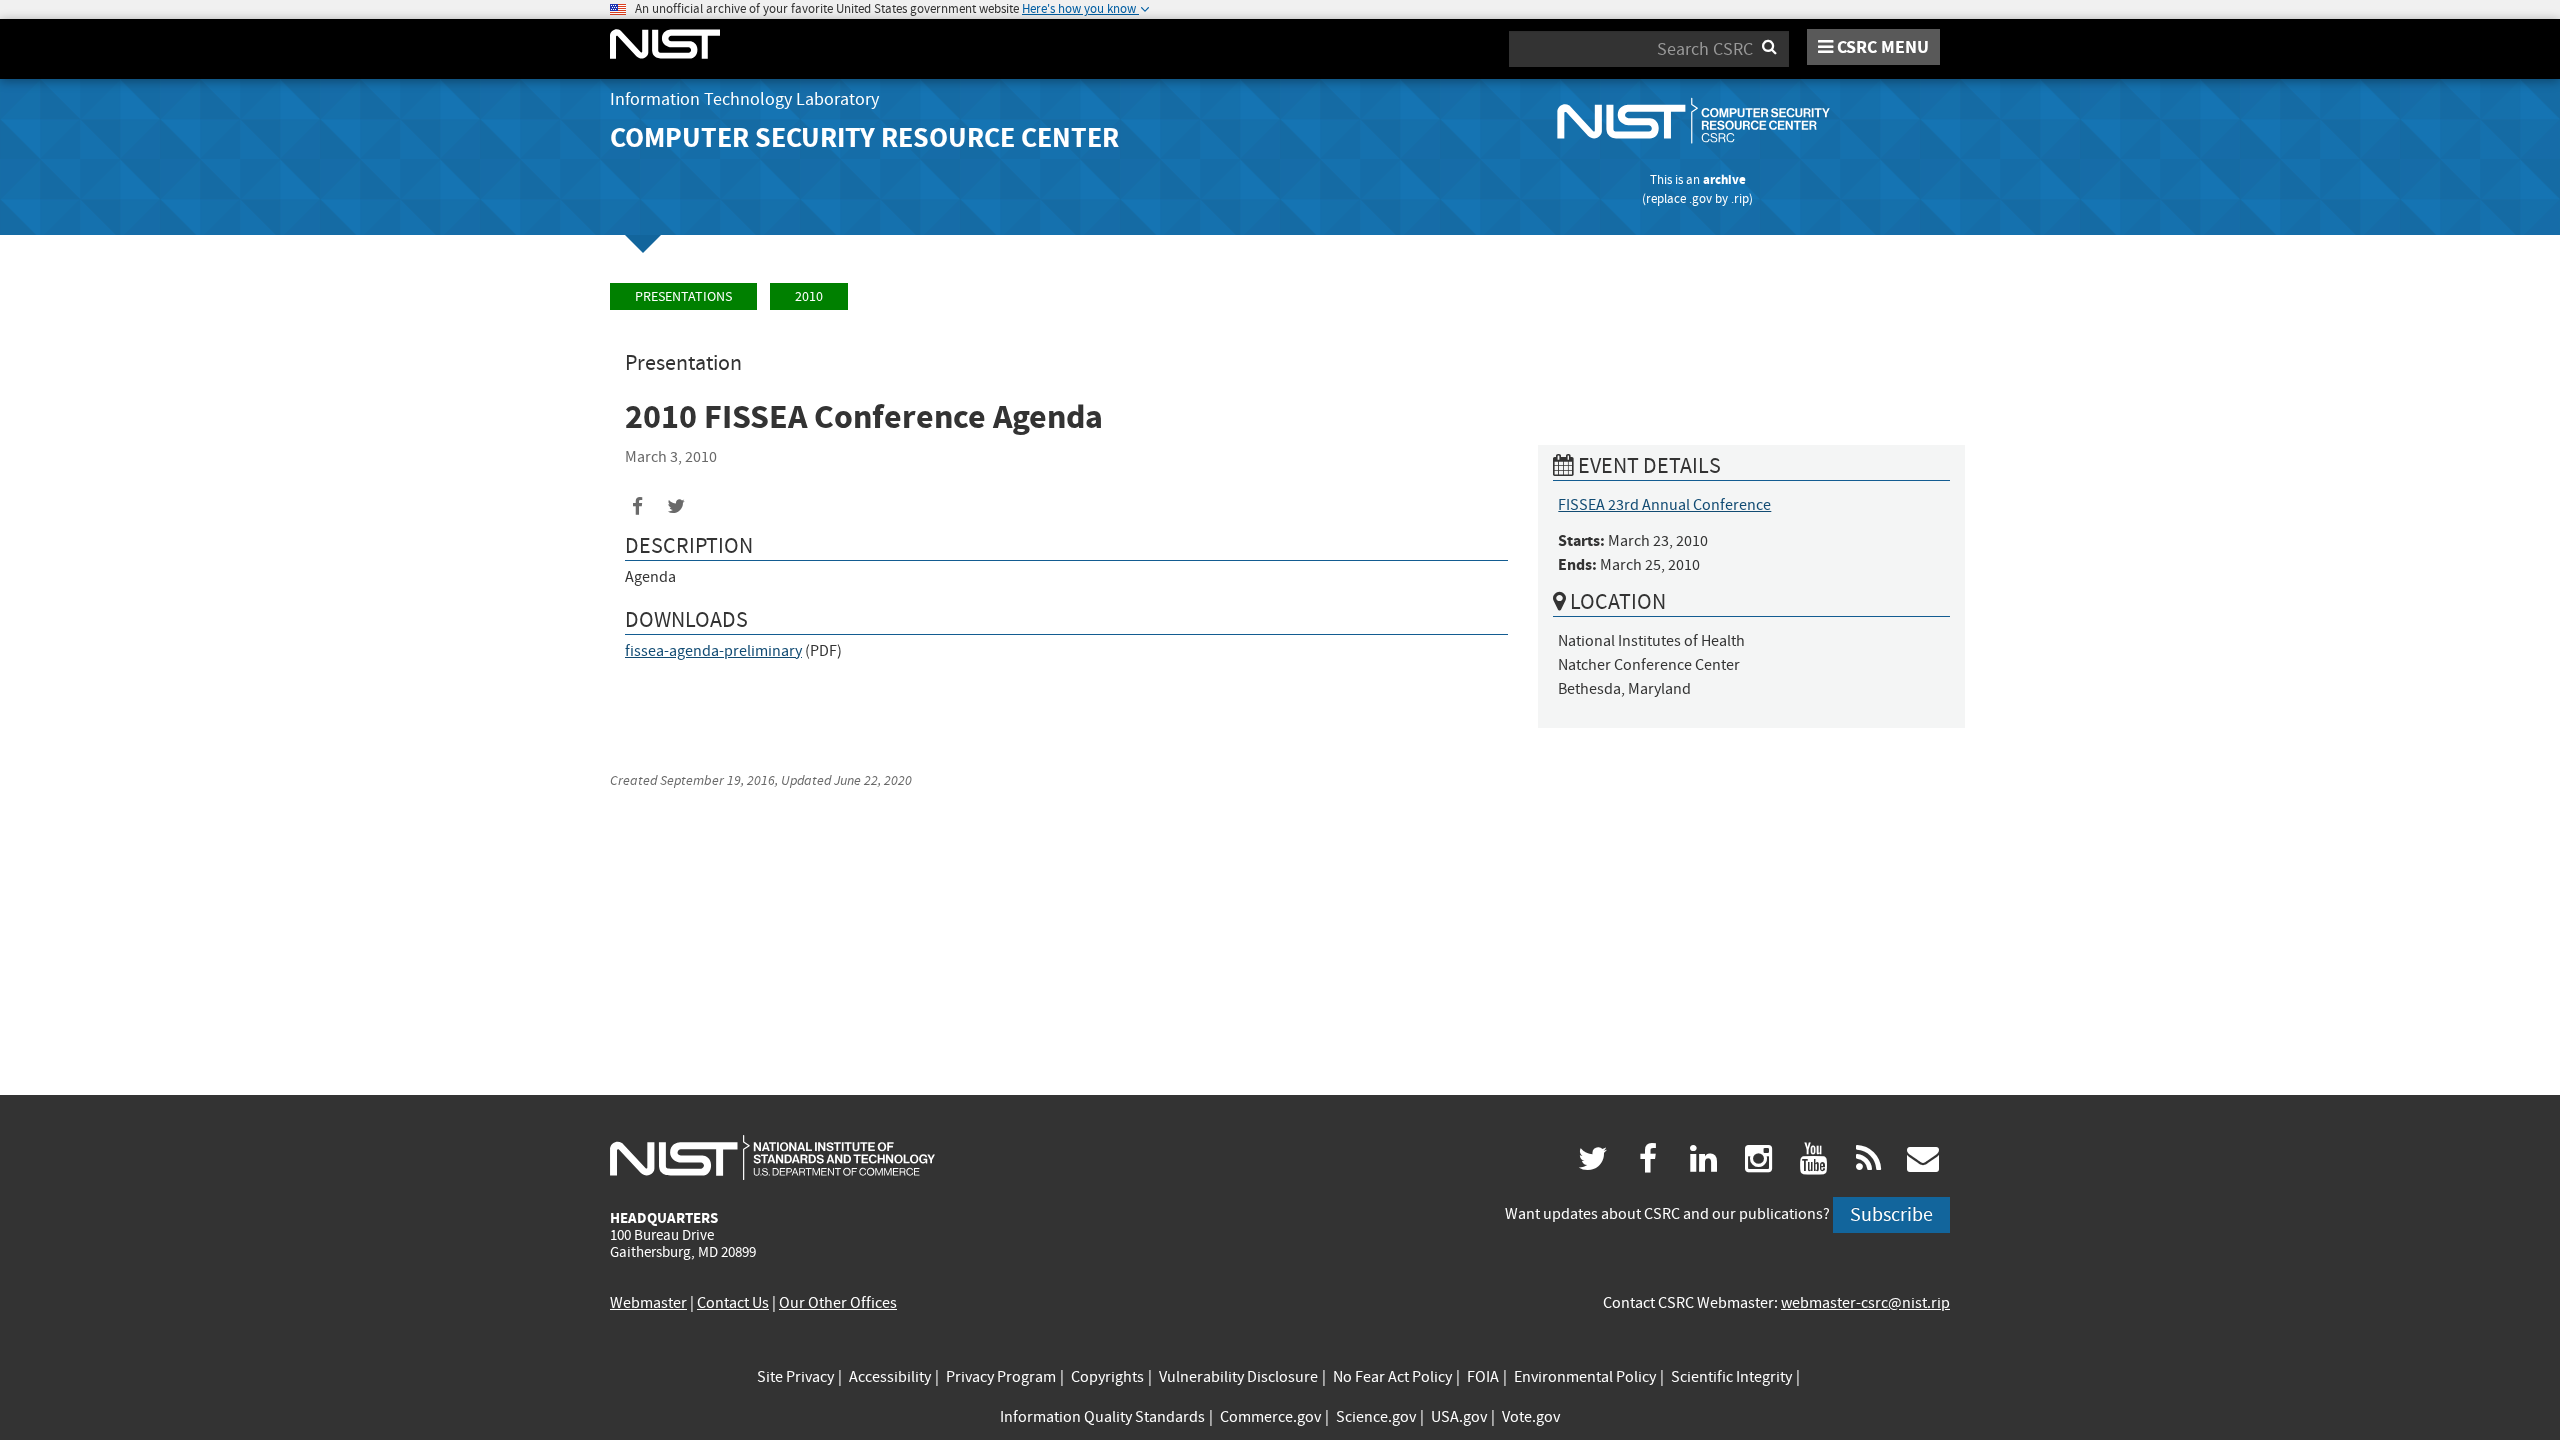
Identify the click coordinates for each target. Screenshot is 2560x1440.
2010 (809, 296)
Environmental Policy (1585, 1377)
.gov (1700, 198)
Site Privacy (795, 1377)
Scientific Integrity (1731, 1377)
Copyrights (1107, 1377)
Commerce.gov (1270, 1417)
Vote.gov (1531, 1417)
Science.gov (1376, 1417)
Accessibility (890, 1377)
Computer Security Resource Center (864, 137)
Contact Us (733, 1303)
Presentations (683, 296)
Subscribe (1891, 1214)
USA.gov (1459, 1417)
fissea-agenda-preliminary (713, 651)
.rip (1740, 198)
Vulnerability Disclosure (1238, 1377)
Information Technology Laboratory (744, 99)
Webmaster (648, 1303)
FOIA (1483, 1377)
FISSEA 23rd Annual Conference (1664, 505)
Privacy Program (1001, 1377)
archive (1724, 179)
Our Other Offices (838, 1303)
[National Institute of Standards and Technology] (772, 1157)
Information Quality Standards (1102, 1417)
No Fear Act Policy (1392, 1377)
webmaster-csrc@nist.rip (1865, 1303)
